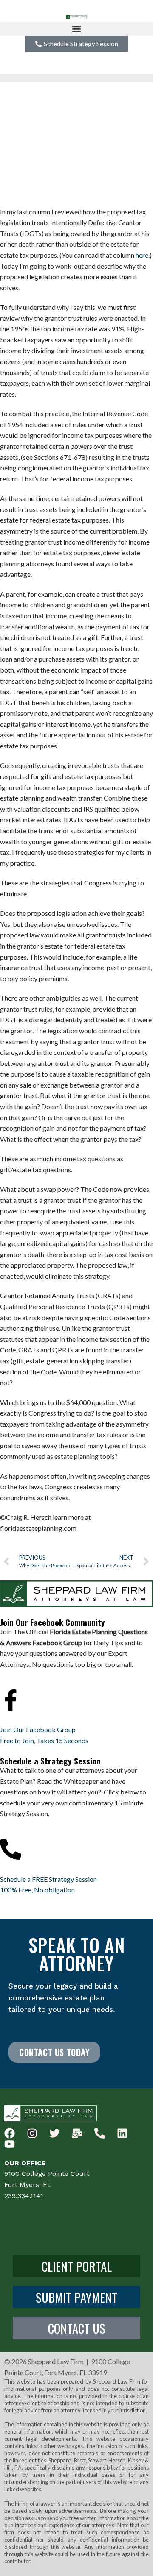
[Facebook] (10, 2133)
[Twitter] (55, 2133)
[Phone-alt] (100, 2133)
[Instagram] (32, 2133)
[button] (76, 29)
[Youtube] (10, 2144)
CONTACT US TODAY (54, 2052)
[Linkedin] (122, 2133)
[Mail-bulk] (77, 2133)
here (142, 255)
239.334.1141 (24, 2196)
